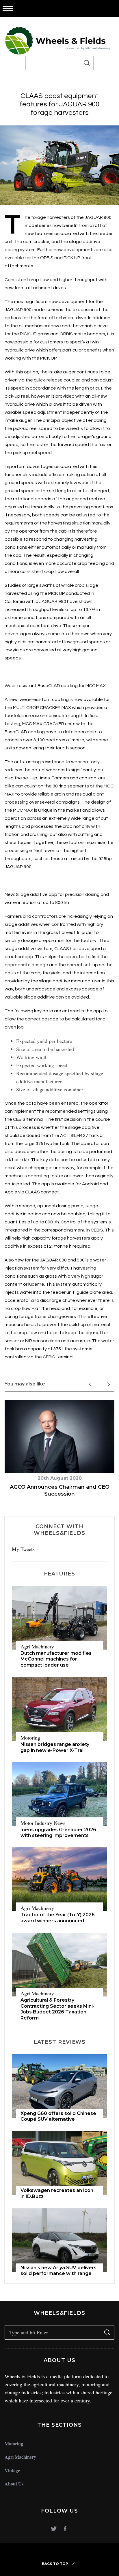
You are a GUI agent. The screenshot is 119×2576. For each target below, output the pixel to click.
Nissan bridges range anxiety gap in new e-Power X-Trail (55, 1747)
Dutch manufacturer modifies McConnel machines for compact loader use (56, 1659)
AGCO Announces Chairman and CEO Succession (60, 1490)
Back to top (55, 2564)
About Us (14, 2484)
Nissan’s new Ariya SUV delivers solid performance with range (58, 2271)
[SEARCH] (87, 63)
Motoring (30, 1738)
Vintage (12, 2470)
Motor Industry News (43, 1823)
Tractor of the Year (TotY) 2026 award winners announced (58, 1918)
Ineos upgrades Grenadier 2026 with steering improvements (58, 1833)
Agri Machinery (37, 1646)
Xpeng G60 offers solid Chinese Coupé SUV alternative (58, 2116)
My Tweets (23, 1549)
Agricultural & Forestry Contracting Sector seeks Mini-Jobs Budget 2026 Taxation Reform (57, 2009)
